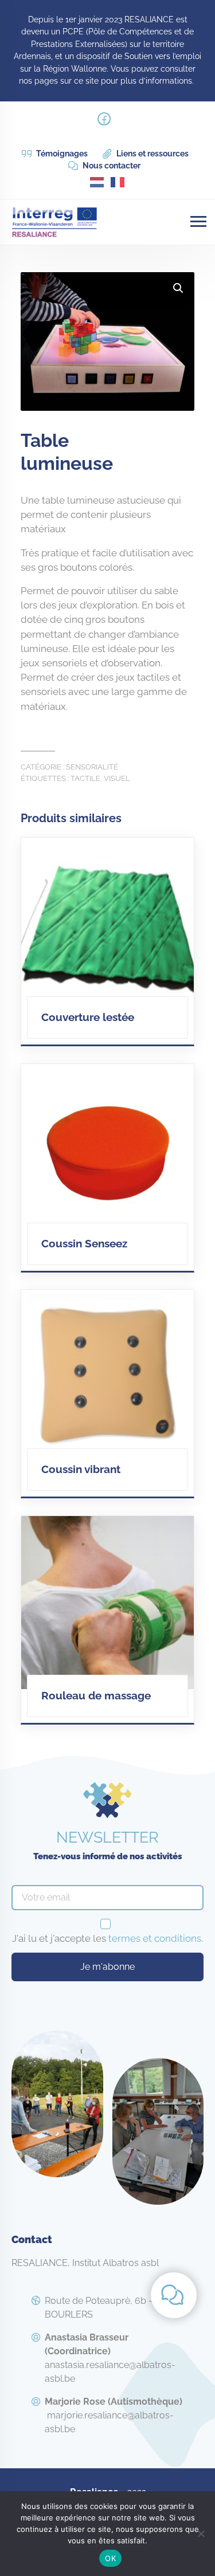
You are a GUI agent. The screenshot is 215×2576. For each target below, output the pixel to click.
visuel (117, 778)
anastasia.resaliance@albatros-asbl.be (110, 2358)
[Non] (201, 2534)
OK (110, 2558)
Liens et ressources (152, 154)
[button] (178, 288)
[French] (118, 181)
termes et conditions (155, 1938)
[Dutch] (97, 181)
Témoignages (61, 154)
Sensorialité (92, 767)
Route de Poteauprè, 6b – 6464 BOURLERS (111, 2308)
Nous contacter (111, 166)
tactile (85, 778)
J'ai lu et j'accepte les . (107, 1938)
